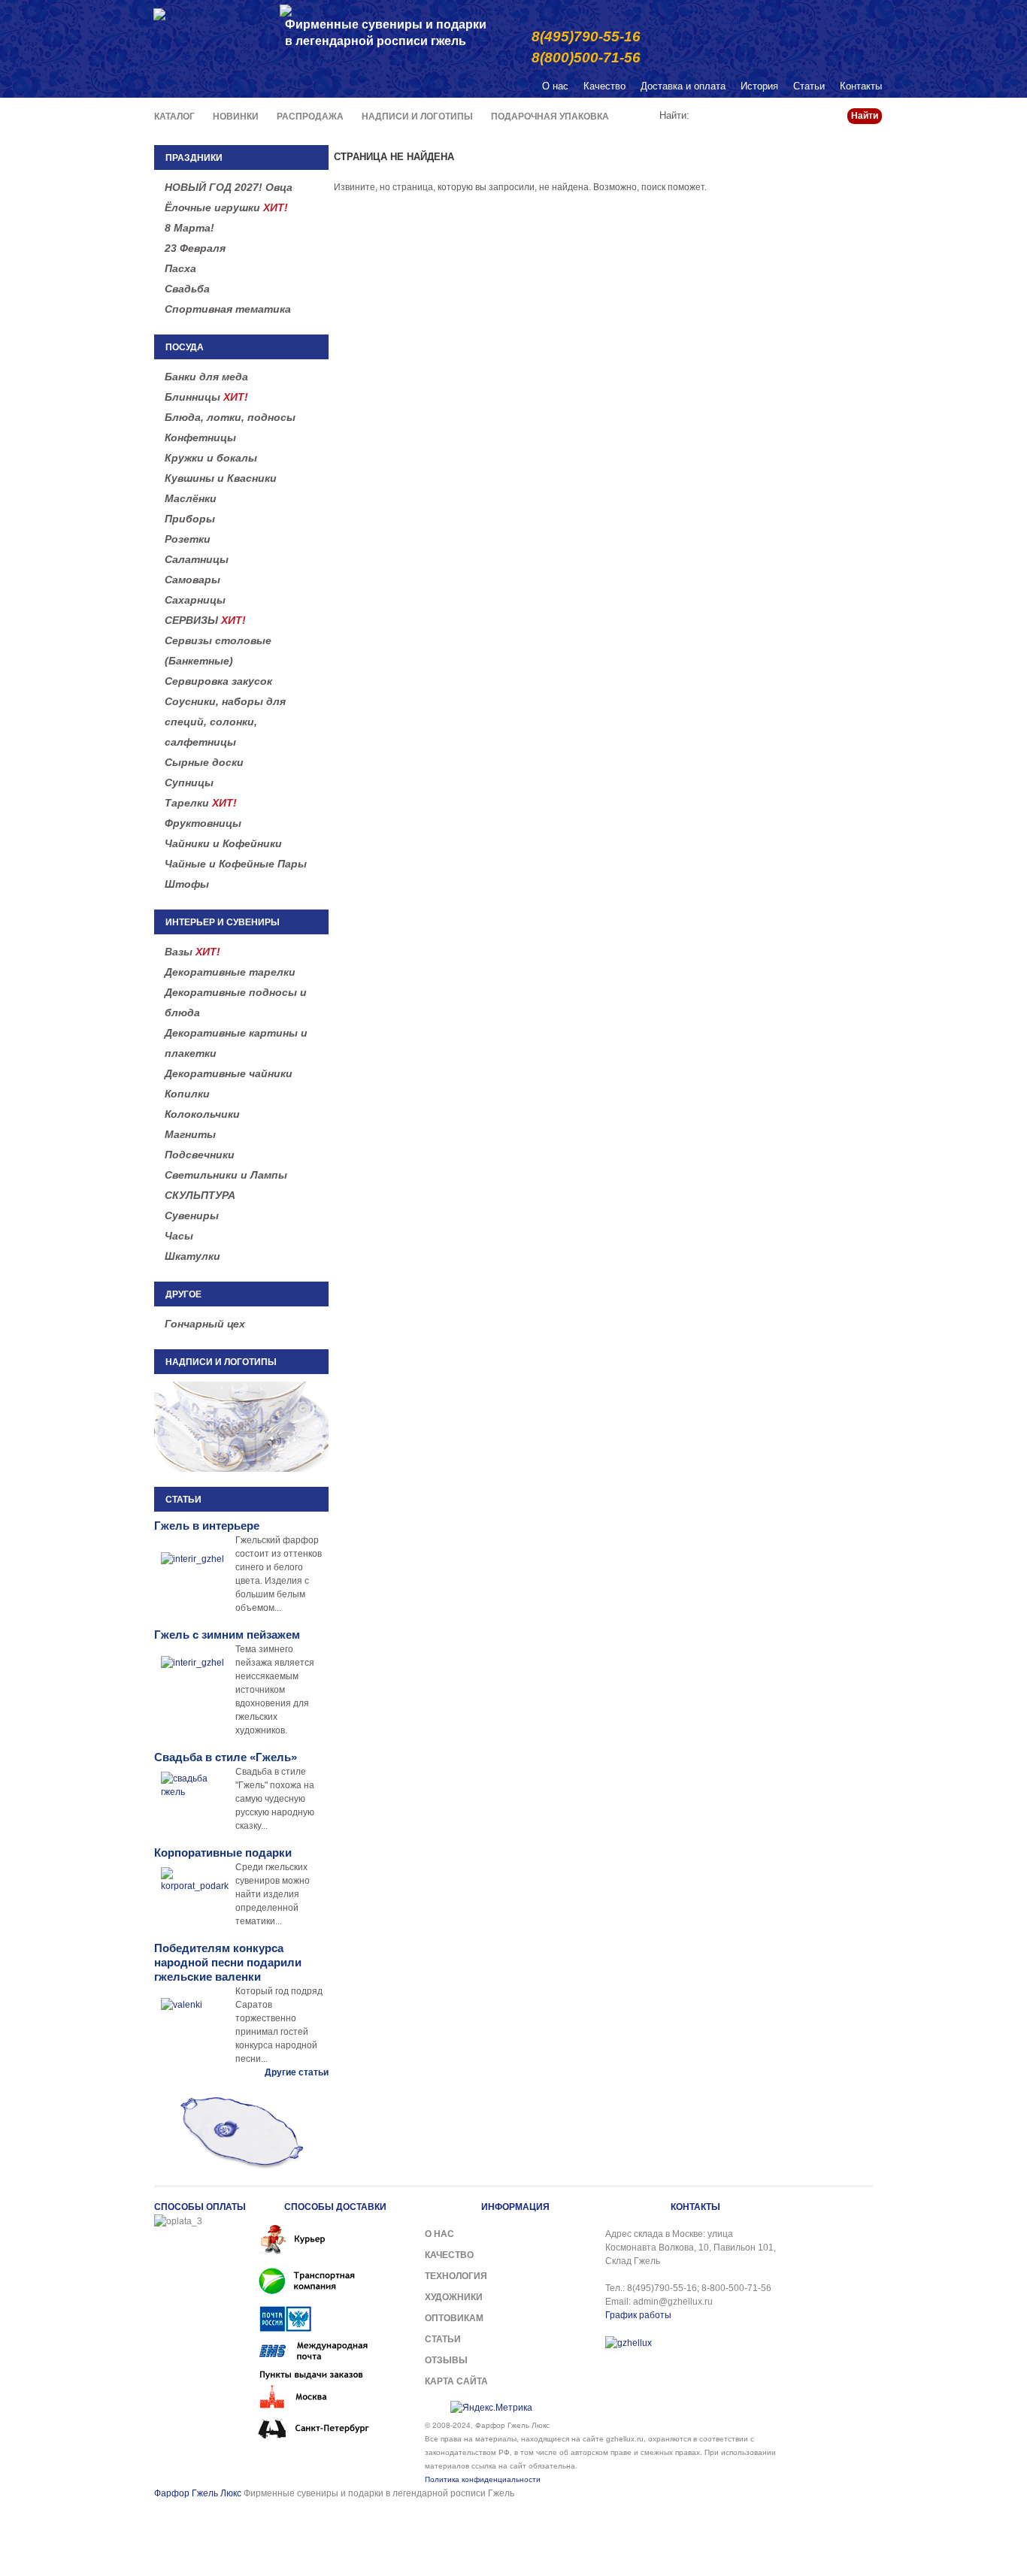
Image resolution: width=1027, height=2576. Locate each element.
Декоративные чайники (229, 1073)
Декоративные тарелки (230, 972)
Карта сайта (456, 2381)
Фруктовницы (203, 823)
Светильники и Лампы (226, 1175)
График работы (638, 2315)
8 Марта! (189, 228)
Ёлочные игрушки (226, 207)
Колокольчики (202, 1114)
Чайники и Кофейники (223, 843)
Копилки (187, 1094)
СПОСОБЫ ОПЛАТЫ (200, 2207)
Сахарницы (195, 600)
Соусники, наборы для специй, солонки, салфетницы (225, 722)
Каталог (174, 117)
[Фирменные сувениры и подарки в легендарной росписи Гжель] (286, 9)
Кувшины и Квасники (221, 478)
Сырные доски (204, 762)
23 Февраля (195, 248)
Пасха (180, 268)
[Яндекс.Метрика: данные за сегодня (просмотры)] (491, 2408)
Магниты (190, 1134)
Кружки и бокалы (211, 458)
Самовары (192, 580)
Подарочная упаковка (550, 117)
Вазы (192, 952)
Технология (456, 2276)
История (759, 86)
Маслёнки (191, 498)
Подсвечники (200, 1155)
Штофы (187, 884)
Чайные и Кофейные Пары (236, 864)
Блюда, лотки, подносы (230, 417)
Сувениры (192, 1215)
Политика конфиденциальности (483, 2479)
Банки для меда (206, 377)
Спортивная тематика (228, 309)
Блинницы (206, 397)
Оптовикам (454, 2318)
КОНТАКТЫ (695, 2207)
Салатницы (197, 559)
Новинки (236, 117)
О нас (555, 86)
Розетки (188, 539)
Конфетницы (200, 437)
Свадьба (187, 289)
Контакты (861, 86)
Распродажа (310, 117)
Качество (604, 86)
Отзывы (446, 2360)
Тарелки (201, 803)
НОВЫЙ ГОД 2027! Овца (229, 187)
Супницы (189, 782)
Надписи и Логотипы (417, 117)
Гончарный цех (205, 1324)
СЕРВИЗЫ (205, 620)
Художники (454, 2297)
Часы (179, 1236)
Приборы (190, 519)
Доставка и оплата (683, 86)
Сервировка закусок (218, 681)
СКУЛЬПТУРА (200, 1195)
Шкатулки (192, 1256)
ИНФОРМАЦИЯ (515, 2207)
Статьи (809, 86)
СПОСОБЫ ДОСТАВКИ (335, 2207)
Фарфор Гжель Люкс (198, 2493)
